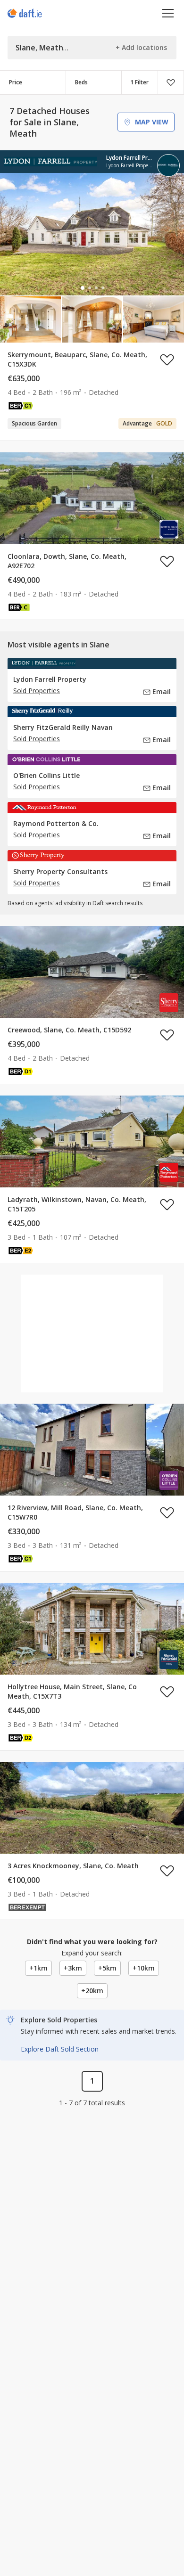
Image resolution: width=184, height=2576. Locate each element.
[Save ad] (167, 360)
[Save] (171, 82)
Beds (81, 82)
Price (16, 82)
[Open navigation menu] (168, 13)
